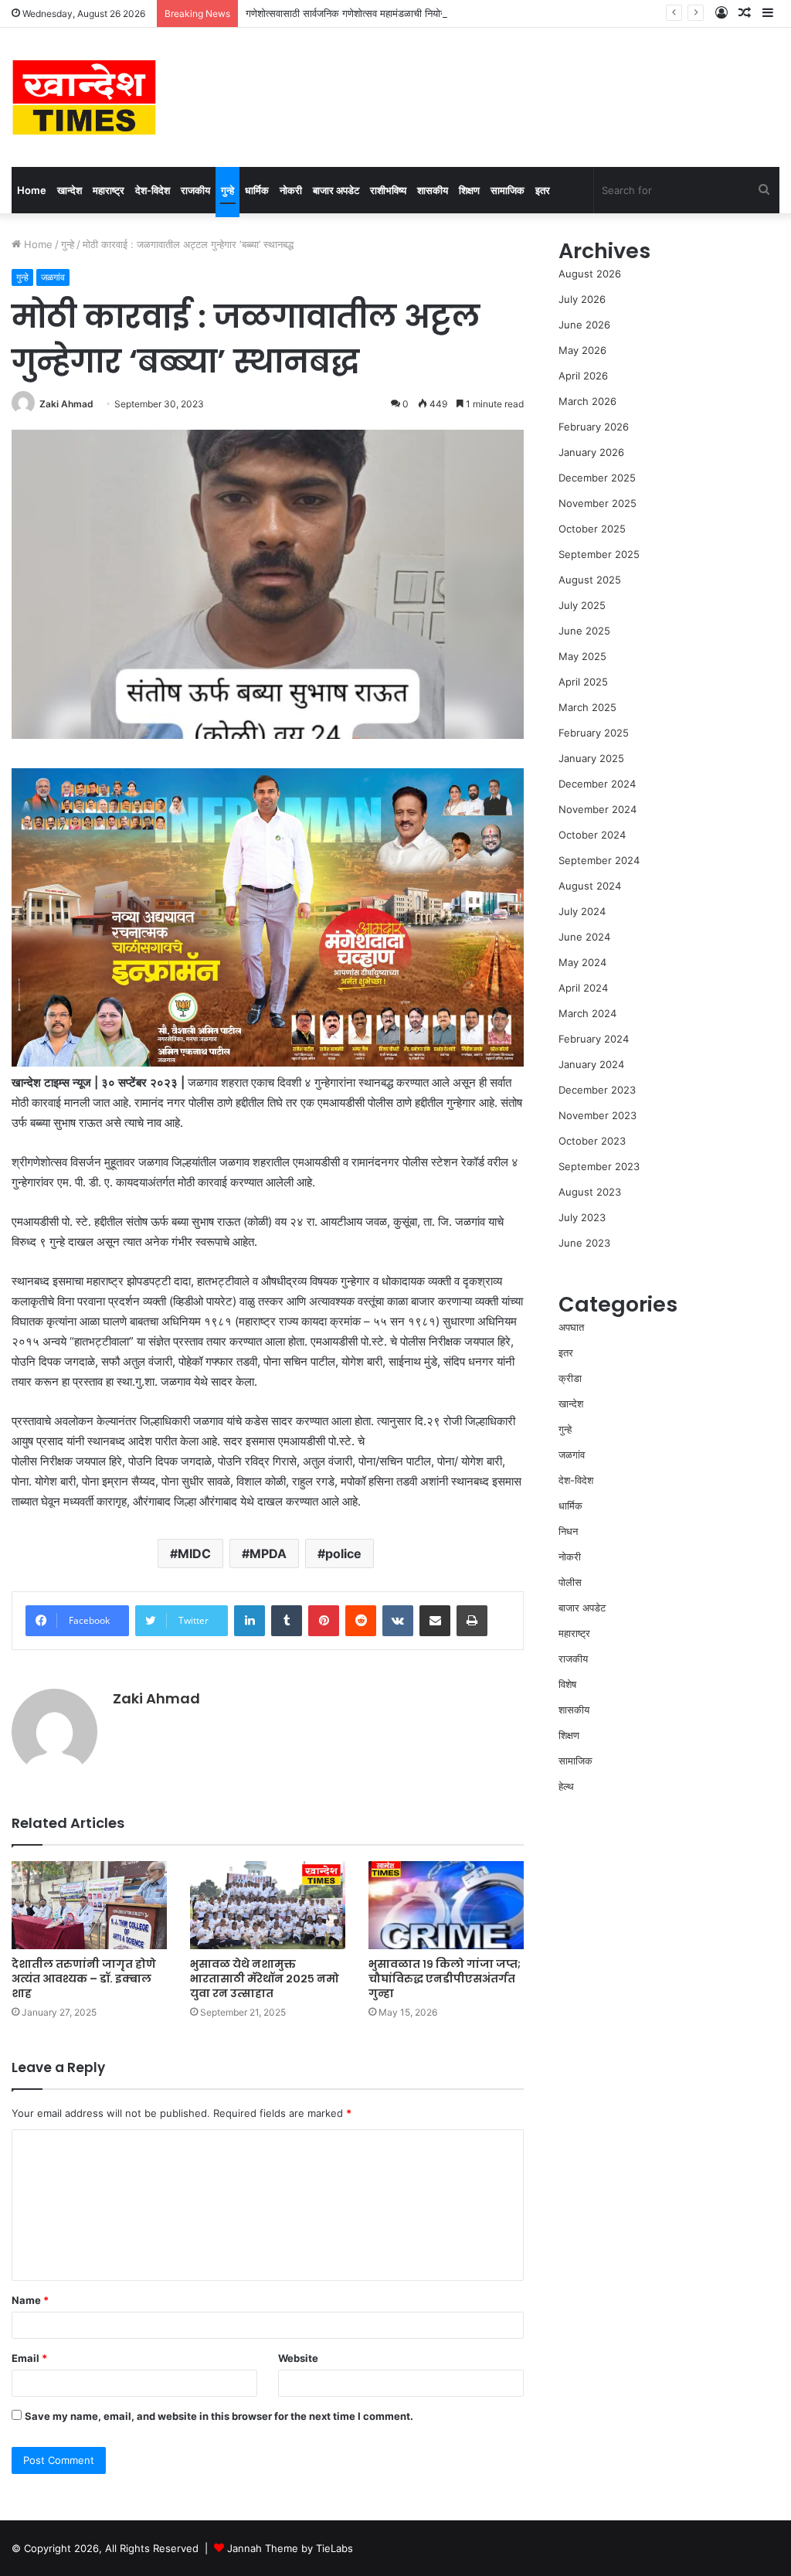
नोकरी (291, 190)
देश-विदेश (153, 190)
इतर (543, 190)
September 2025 (599, 554)
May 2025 (582, 656)
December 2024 (597, 784)
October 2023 (592, 1141)
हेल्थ (566, 1786)
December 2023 (597, 1090)
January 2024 (591, 1064)
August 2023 (590, 1192)
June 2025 (584, 631)
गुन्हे (227, 190)
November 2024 (597, 809)
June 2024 (584, 937)
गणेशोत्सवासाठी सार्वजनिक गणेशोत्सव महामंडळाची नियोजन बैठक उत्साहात (377, 13)
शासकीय (433, 190)
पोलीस (570, 1582)
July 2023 (582, 1217)
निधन (568, 1531)
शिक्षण (469, 190)
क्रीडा (570, 1378)
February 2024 (594, 1039)
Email (29, 2358)
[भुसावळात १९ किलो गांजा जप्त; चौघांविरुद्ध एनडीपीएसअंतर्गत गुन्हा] (446, 1905)
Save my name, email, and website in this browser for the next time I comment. (219, 2416)
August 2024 (590, 886)
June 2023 (584, 1243)
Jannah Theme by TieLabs (290, 2548)
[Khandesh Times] (84, 97)
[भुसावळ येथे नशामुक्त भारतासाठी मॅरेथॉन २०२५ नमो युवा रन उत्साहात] (268, 1905)
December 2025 (597, 478)
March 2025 (587, 707)
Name (30, 2300)
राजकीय (195, 190)
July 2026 (582, 299)
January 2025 (591, 758)
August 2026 (590, 274)
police (343, 1553)
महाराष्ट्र (109, 190)
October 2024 (592, 835)
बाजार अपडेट (336, 190)
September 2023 (599, 1166)
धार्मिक (257, 190)
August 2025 (590, 580)
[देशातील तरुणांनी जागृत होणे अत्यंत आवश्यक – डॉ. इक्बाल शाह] (89, 1905)
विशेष (567, 1684)
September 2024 (599, 860)
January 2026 (591, 452)
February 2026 (594, 427)
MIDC (194, 1553)
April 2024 (583, 988)
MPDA (268, 1553)
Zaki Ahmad (66, 404)
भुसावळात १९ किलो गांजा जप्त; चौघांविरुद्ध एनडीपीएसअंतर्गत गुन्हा (445, 1979)
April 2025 (583, 682)
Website (298, 2358)
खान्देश (70, 190)
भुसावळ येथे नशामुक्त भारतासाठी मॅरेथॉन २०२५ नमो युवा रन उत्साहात (265, 1979)
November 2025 (597, 503)
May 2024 (582, 962)
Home (32, 190)
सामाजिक (508, 190)
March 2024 (587, 1013)
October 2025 (592, 529)
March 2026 (587, 401)
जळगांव (53, 277)
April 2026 (583, 376)
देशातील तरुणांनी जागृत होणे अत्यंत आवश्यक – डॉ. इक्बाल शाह (84, 1979)
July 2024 (582, 911)
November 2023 (597, 1115)
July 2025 (582, 605)
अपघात (571, 1327)
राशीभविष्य (388, 190)
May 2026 (582, 350)
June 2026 (584, 325)
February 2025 (594, 733)
